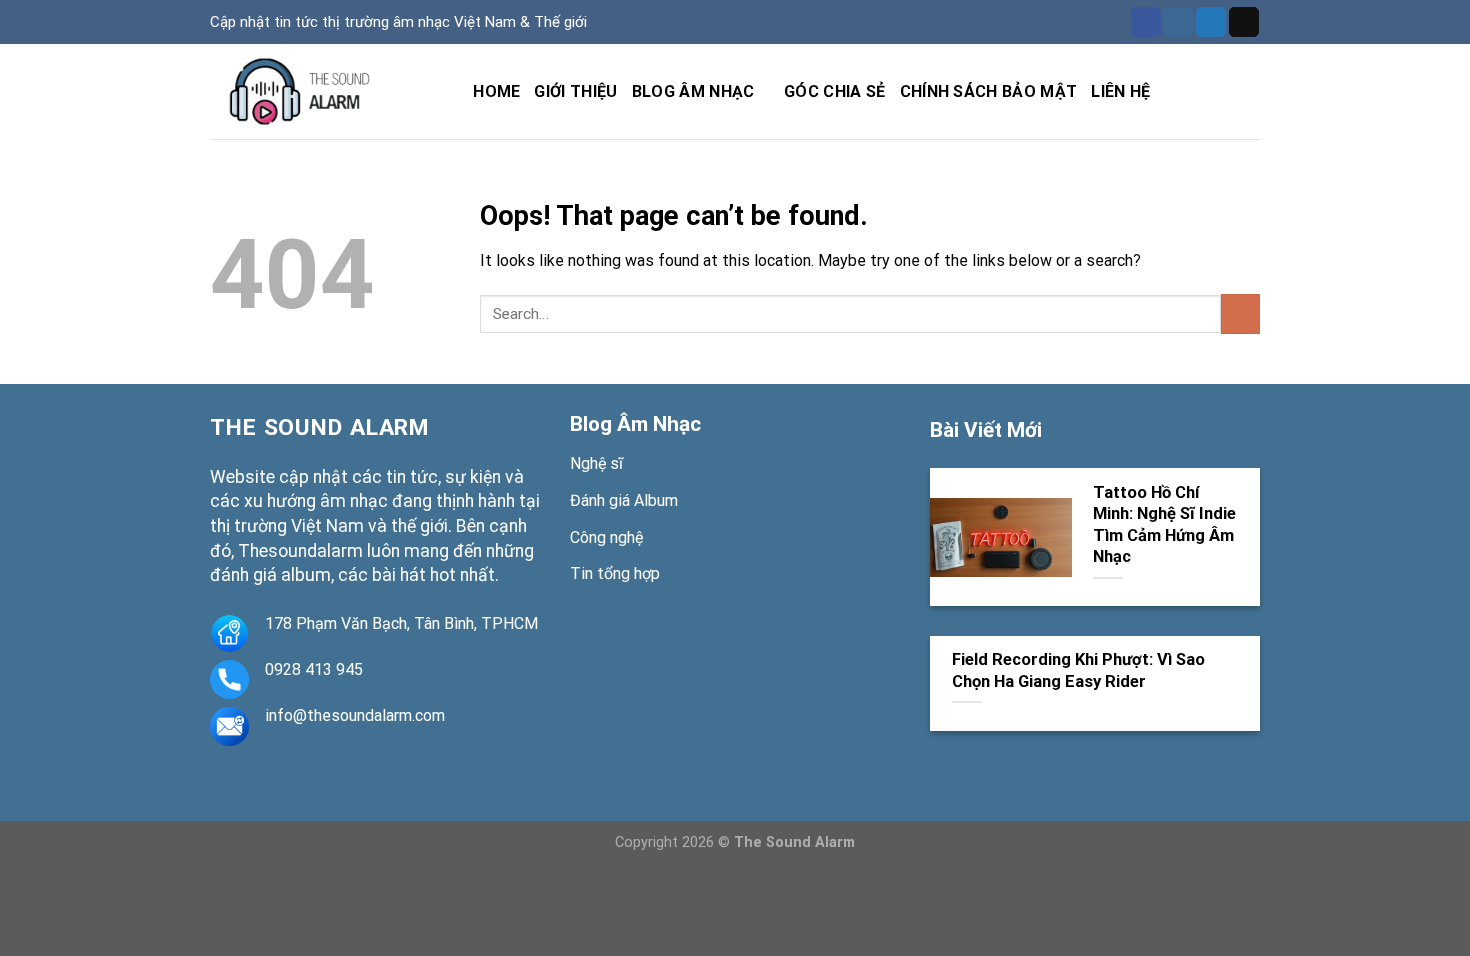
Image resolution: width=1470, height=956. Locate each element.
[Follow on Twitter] (1211, 22)
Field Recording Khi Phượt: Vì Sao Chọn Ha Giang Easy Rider (1078, 670)
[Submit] (1240, 313)
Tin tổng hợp (615, 573)
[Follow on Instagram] (1178, 22)
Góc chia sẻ (835, 91)
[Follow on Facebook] (1146, 22)
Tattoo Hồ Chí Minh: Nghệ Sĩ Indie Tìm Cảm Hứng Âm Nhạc (1164, 525)
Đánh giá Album (624, 500)
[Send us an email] (1244, 22)
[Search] (449, 91)
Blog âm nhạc (693, 91)
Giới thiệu (575, 91)
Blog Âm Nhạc (635, 424)
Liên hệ (1120, 91)
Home (496, 91)
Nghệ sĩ (596, 463)
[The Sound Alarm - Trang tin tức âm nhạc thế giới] (310, 91)
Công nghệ (606, 537)
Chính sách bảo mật (989, 91)
